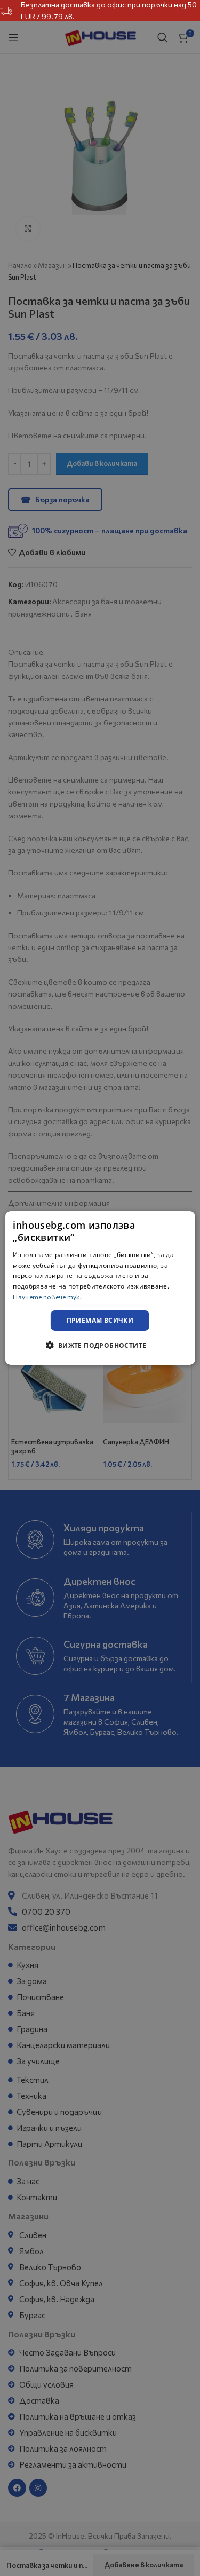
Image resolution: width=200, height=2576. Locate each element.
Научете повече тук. (47, 1297)
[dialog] (100, 1288)
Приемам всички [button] (100, 1320)
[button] (100, 1345)
